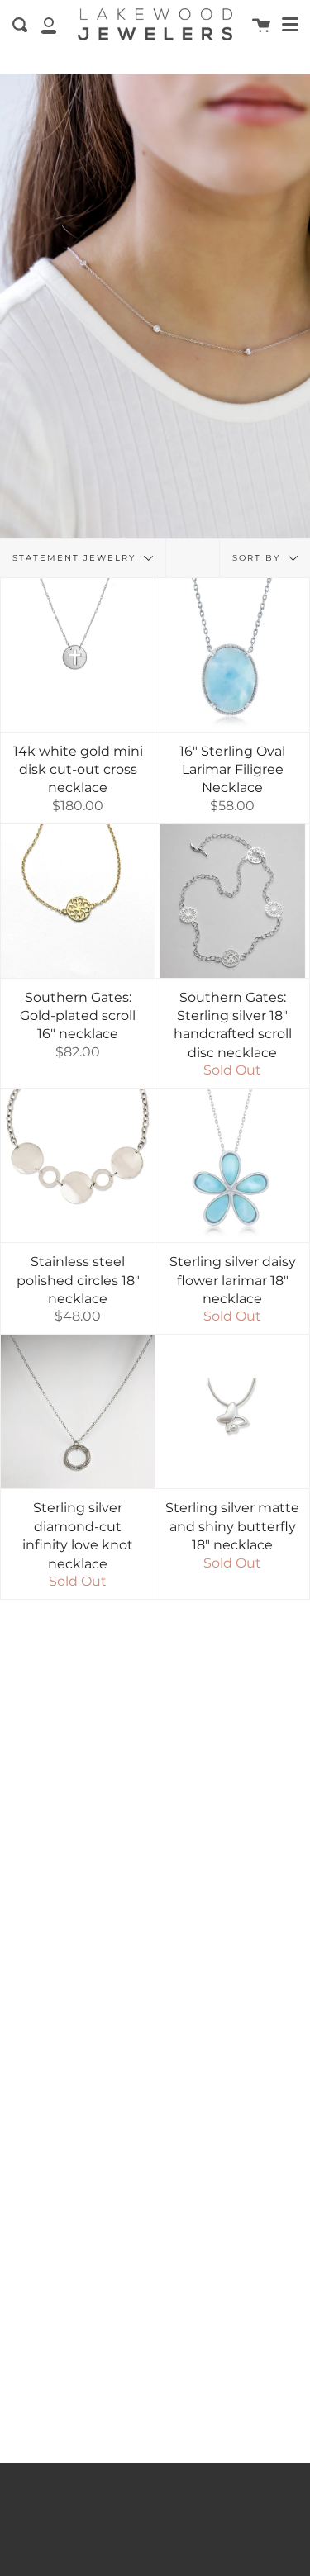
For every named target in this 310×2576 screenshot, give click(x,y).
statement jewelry (76, 557)
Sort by (258, 557)
